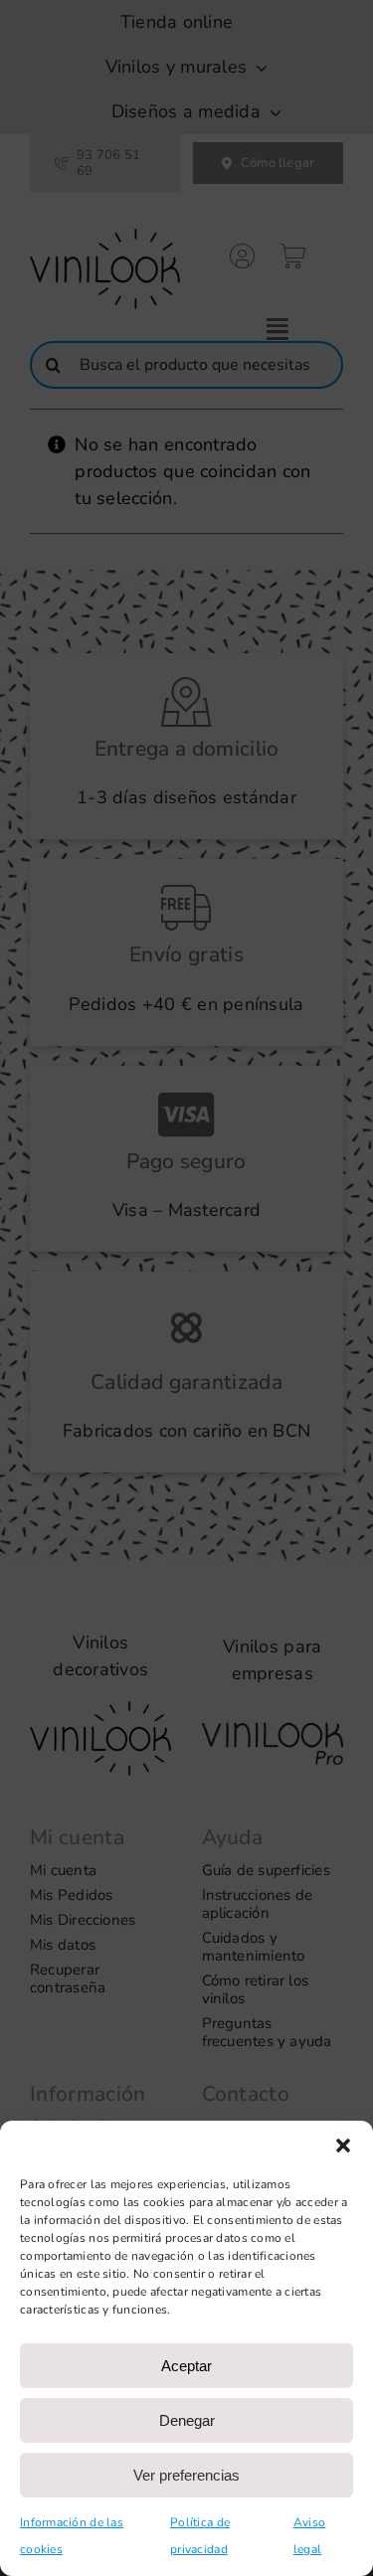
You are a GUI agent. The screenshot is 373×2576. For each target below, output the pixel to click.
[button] (343, 2146)
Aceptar (186, 2366)
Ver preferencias (186, 2475)
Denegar (187, 2420)
